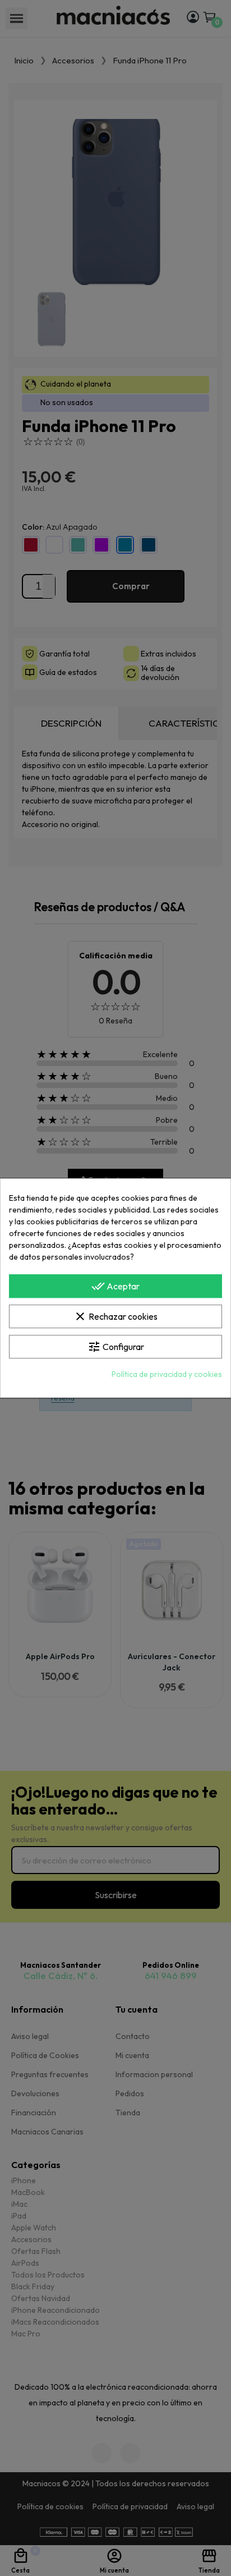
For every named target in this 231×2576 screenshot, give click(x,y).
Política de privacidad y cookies (167, 1374)
